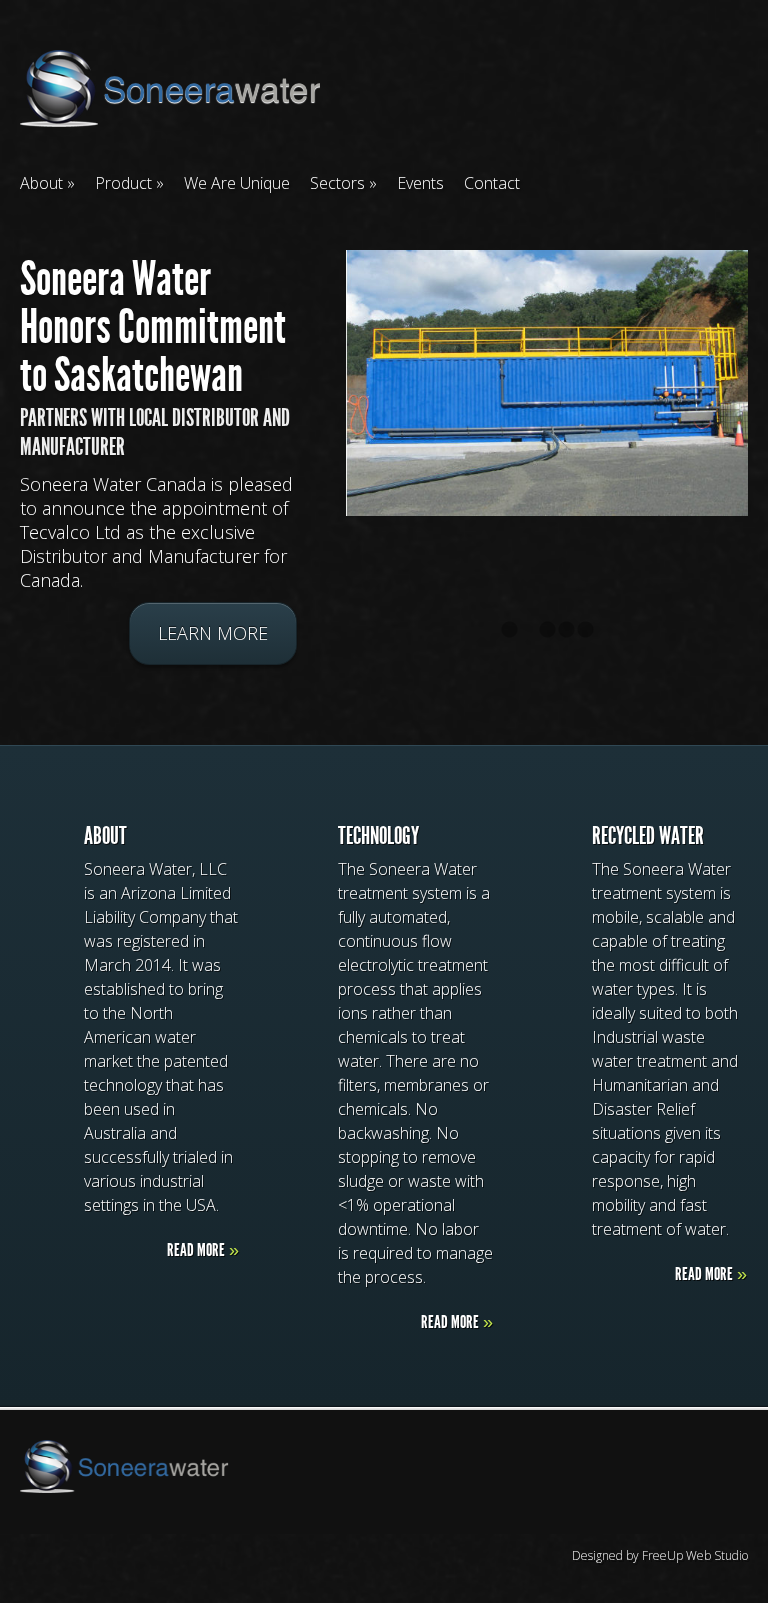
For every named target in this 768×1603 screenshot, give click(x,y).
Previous (14, 433)
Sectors (337, 183)
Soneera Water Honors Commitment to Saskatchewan (153, 326)
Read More (203, 1250)
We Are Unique (237, 183)
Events (420, 183)
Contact (492, 183)
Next (754, 433)
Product (123, 183)
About (41, 183)
